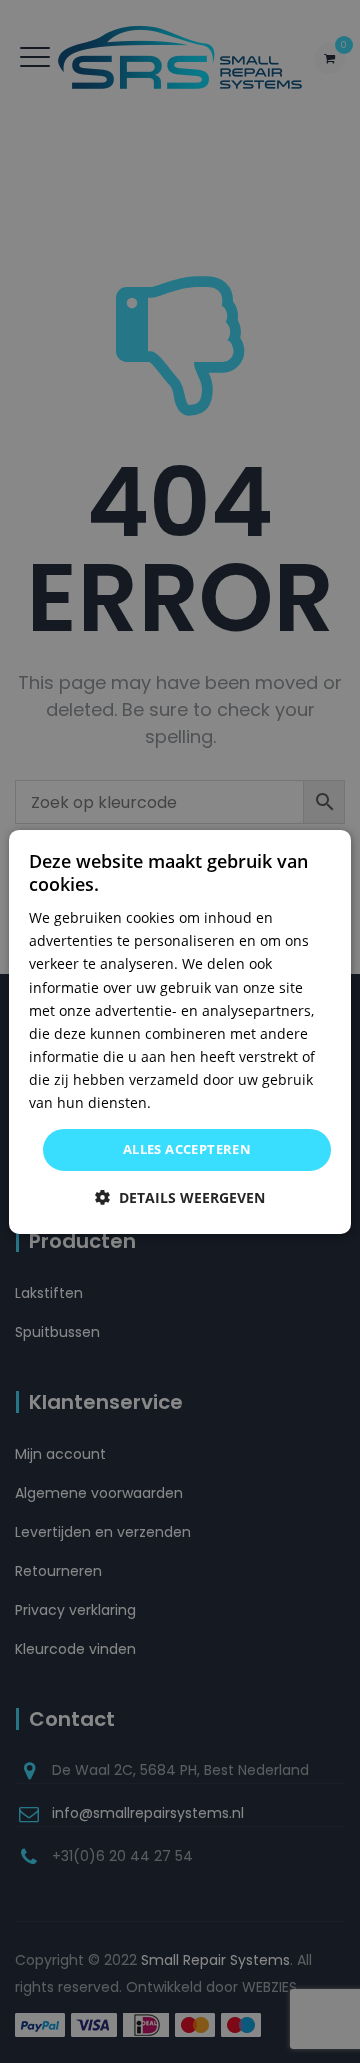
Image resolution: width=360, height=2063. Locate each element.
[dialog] (180, 1031)
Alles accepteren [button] (187, 1149)
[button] (180, 1197)
